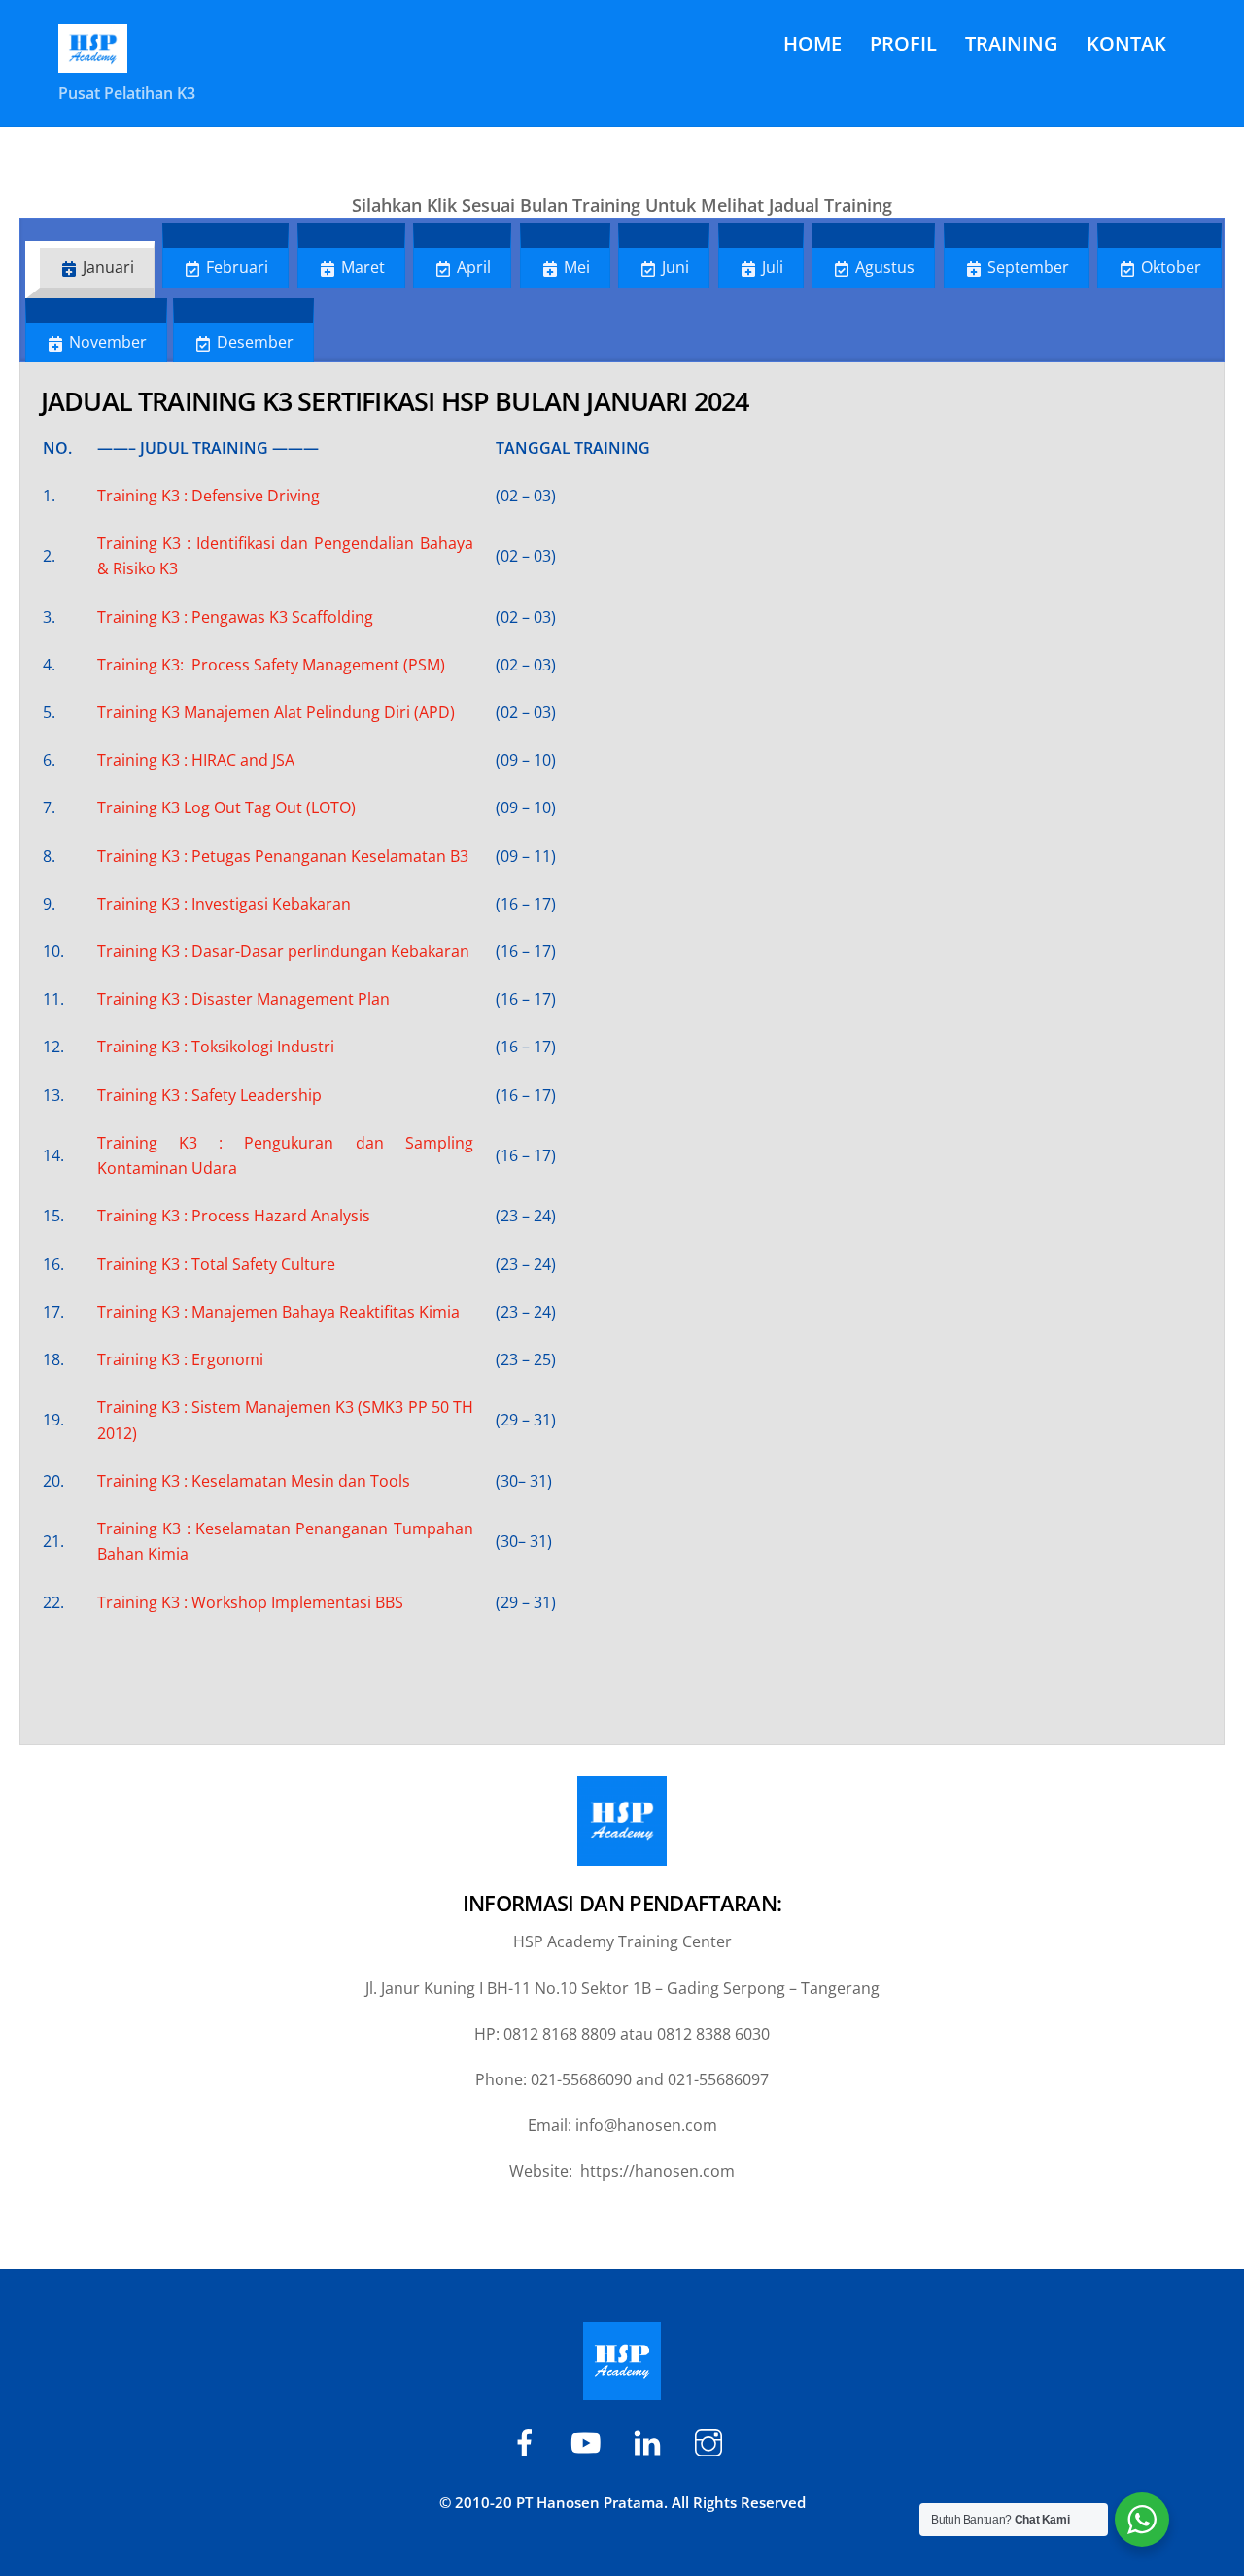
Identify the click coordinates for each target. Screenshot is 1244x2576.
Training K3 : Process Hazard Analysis (234, 1216)
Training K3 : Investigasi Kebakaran (224, 904)
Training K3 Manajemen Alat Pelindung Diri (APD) (276, 712)
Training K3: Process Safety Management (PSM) (271, 665)
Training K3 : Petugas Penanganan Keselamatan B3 (285, 856)
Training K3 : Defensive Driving (208, 496)
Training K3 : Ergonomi (180, 1359)
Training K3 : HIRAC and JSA (198, 760)
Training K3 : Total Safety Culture (218, 1264)
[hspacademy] (651, 2441)
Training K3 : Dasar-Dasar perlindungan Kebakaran (283, 951)
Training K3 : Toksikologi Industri (216, 1047)
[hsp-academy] (528, 2441)
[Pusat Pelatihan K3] (93, 60)
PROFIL (903, 43)
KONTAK (1126, 43)
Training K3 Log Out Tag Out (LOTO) (226, 807)
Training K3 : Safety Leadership (209, 1095)
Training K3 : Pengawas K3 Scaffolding (235, 617)
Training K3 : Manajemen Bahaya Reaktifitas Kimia (278, 1312)
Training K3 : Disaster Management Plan (243, 999)
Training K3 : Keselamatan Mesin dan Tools (254, 1481)
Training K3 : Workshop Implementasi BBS (250, 1602)
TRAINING (1012, 43)
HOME (812, 43)
